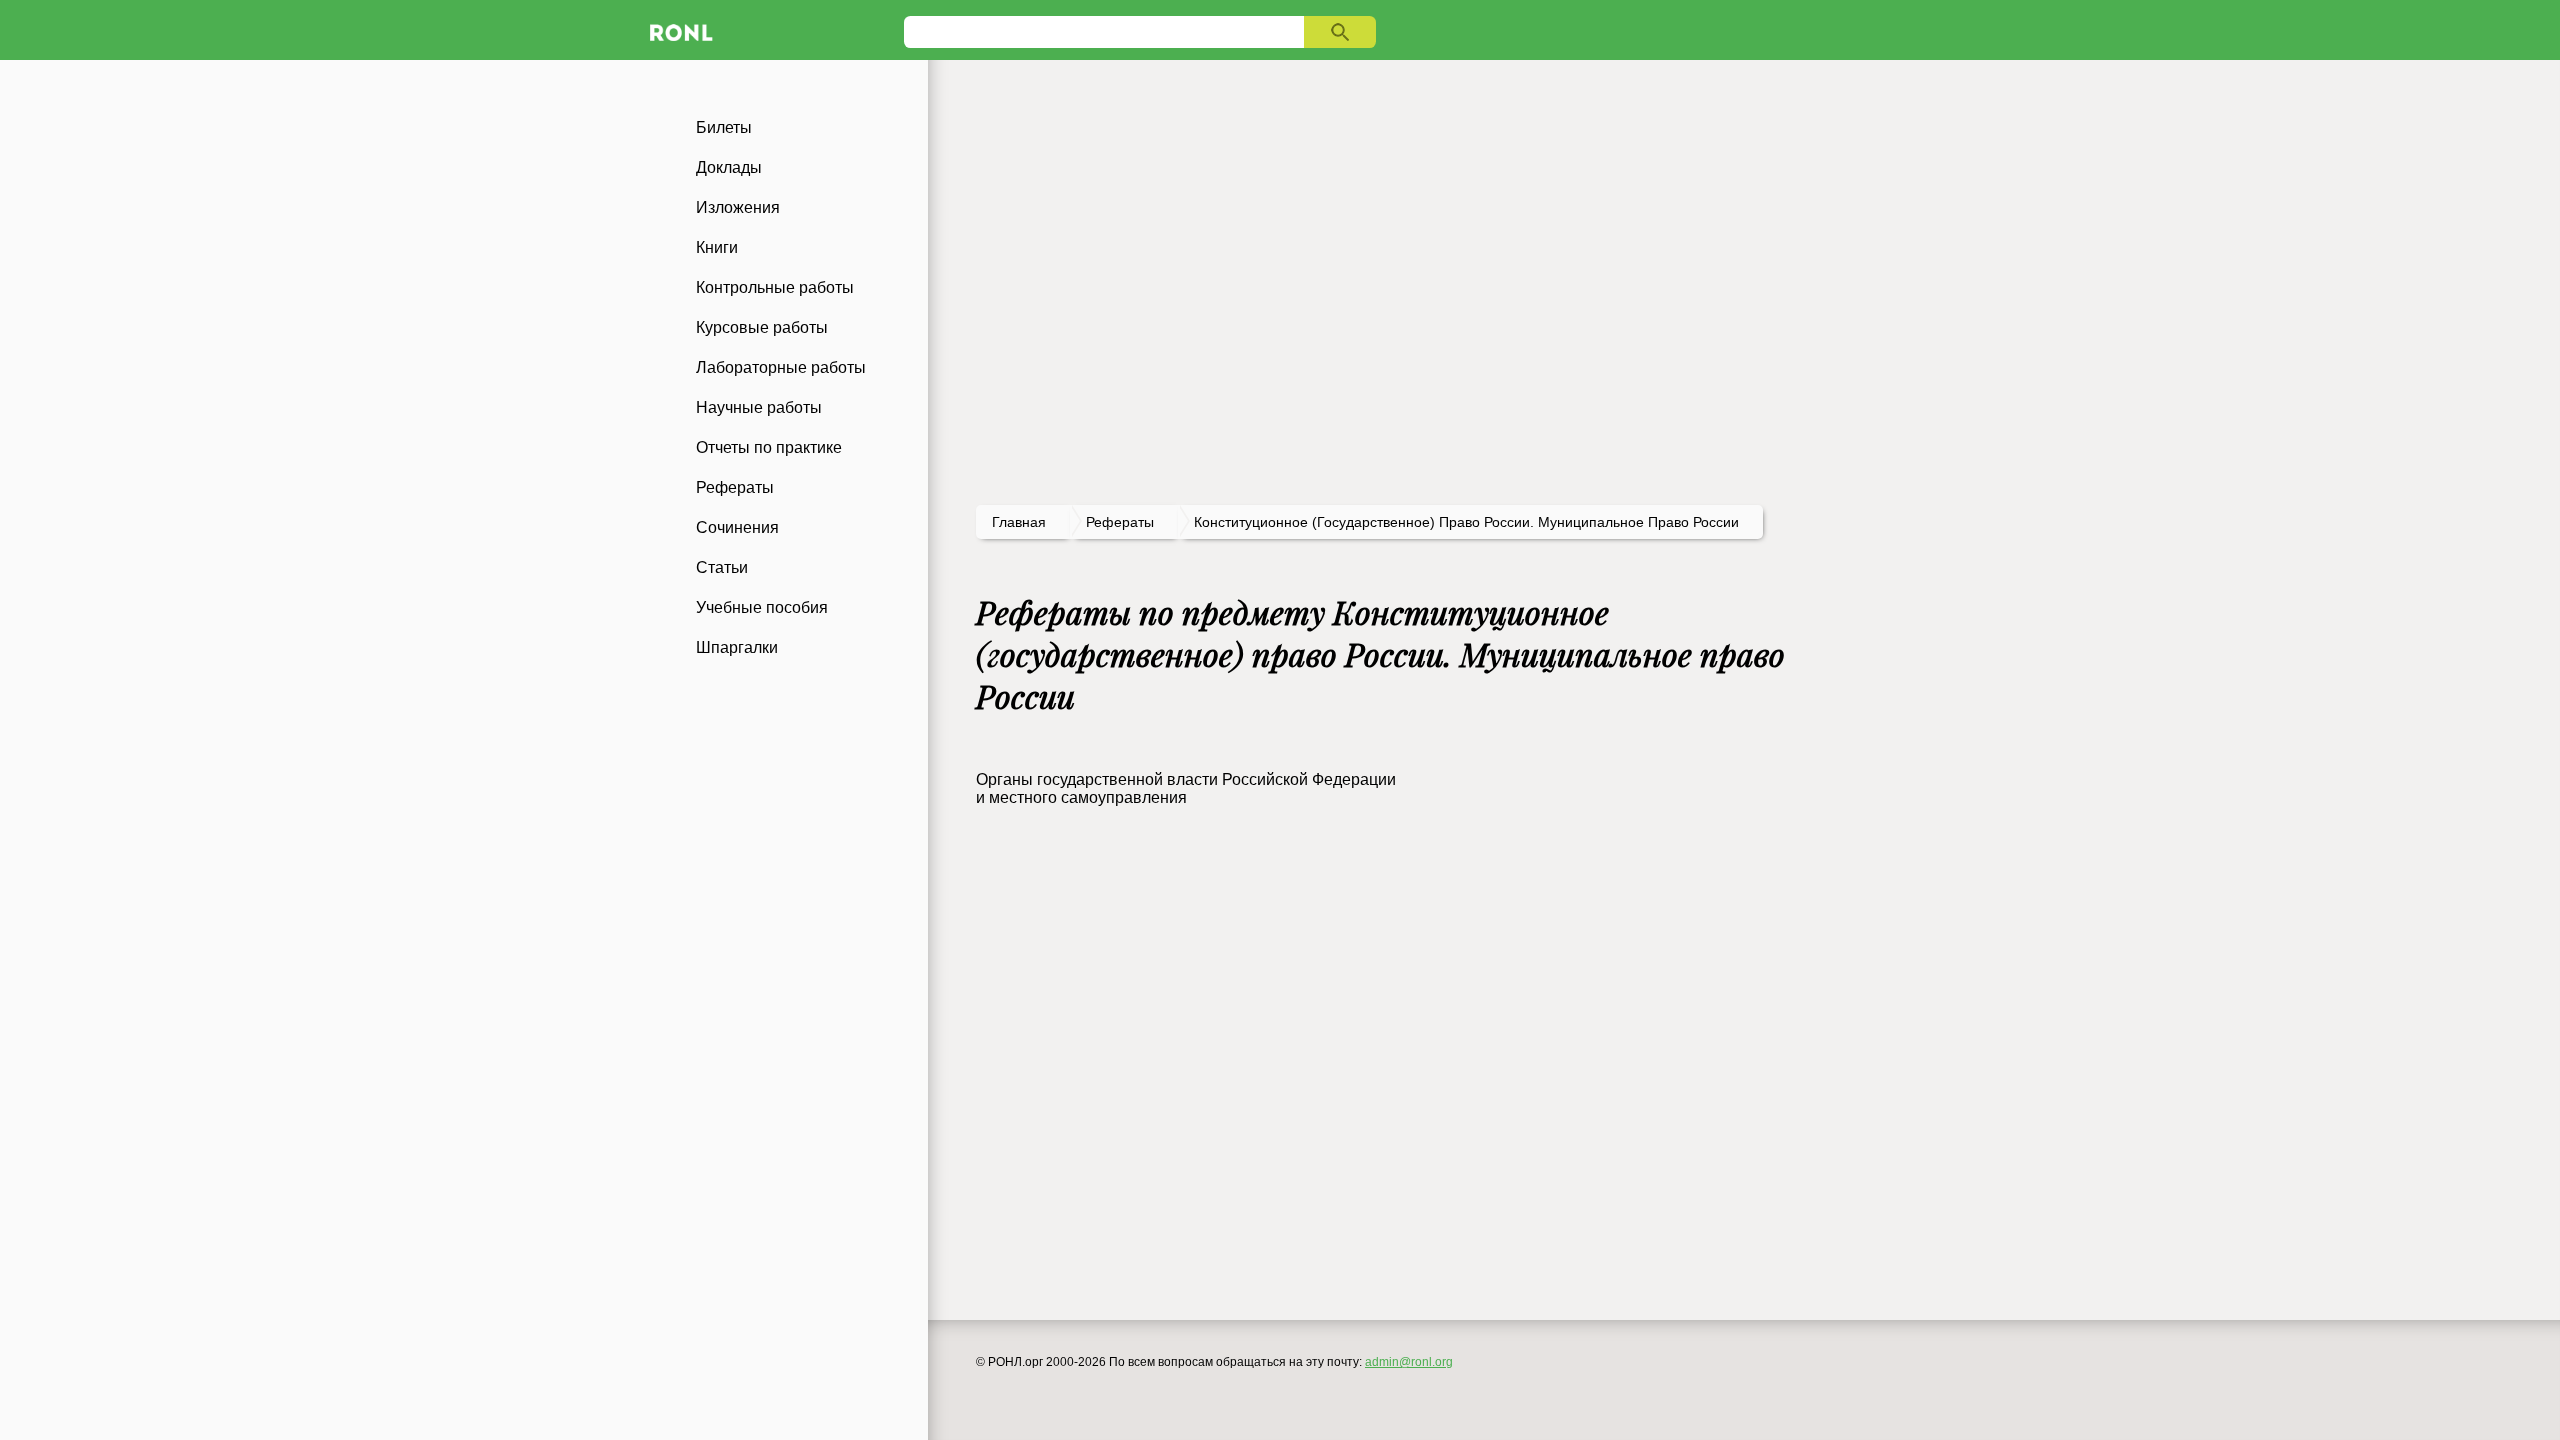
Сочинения (737, 527)
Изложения (738, 207)
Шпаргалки (737, 647)
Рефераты (735, 487)
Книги (717, 247)
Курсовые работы (762, 327)
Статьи (722, 567)
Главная (1019, 522)
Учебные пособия (762, 607)
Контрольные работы (775, 287)
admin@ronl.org (1409, 1362)
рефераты (1120, 522)
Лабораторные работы (781, 367)
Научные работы (759, 407)
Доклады (729, 167)
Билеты (724, 127)
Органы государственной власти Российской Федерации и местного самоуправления (1186, 788)
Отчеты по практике (769, 447)
